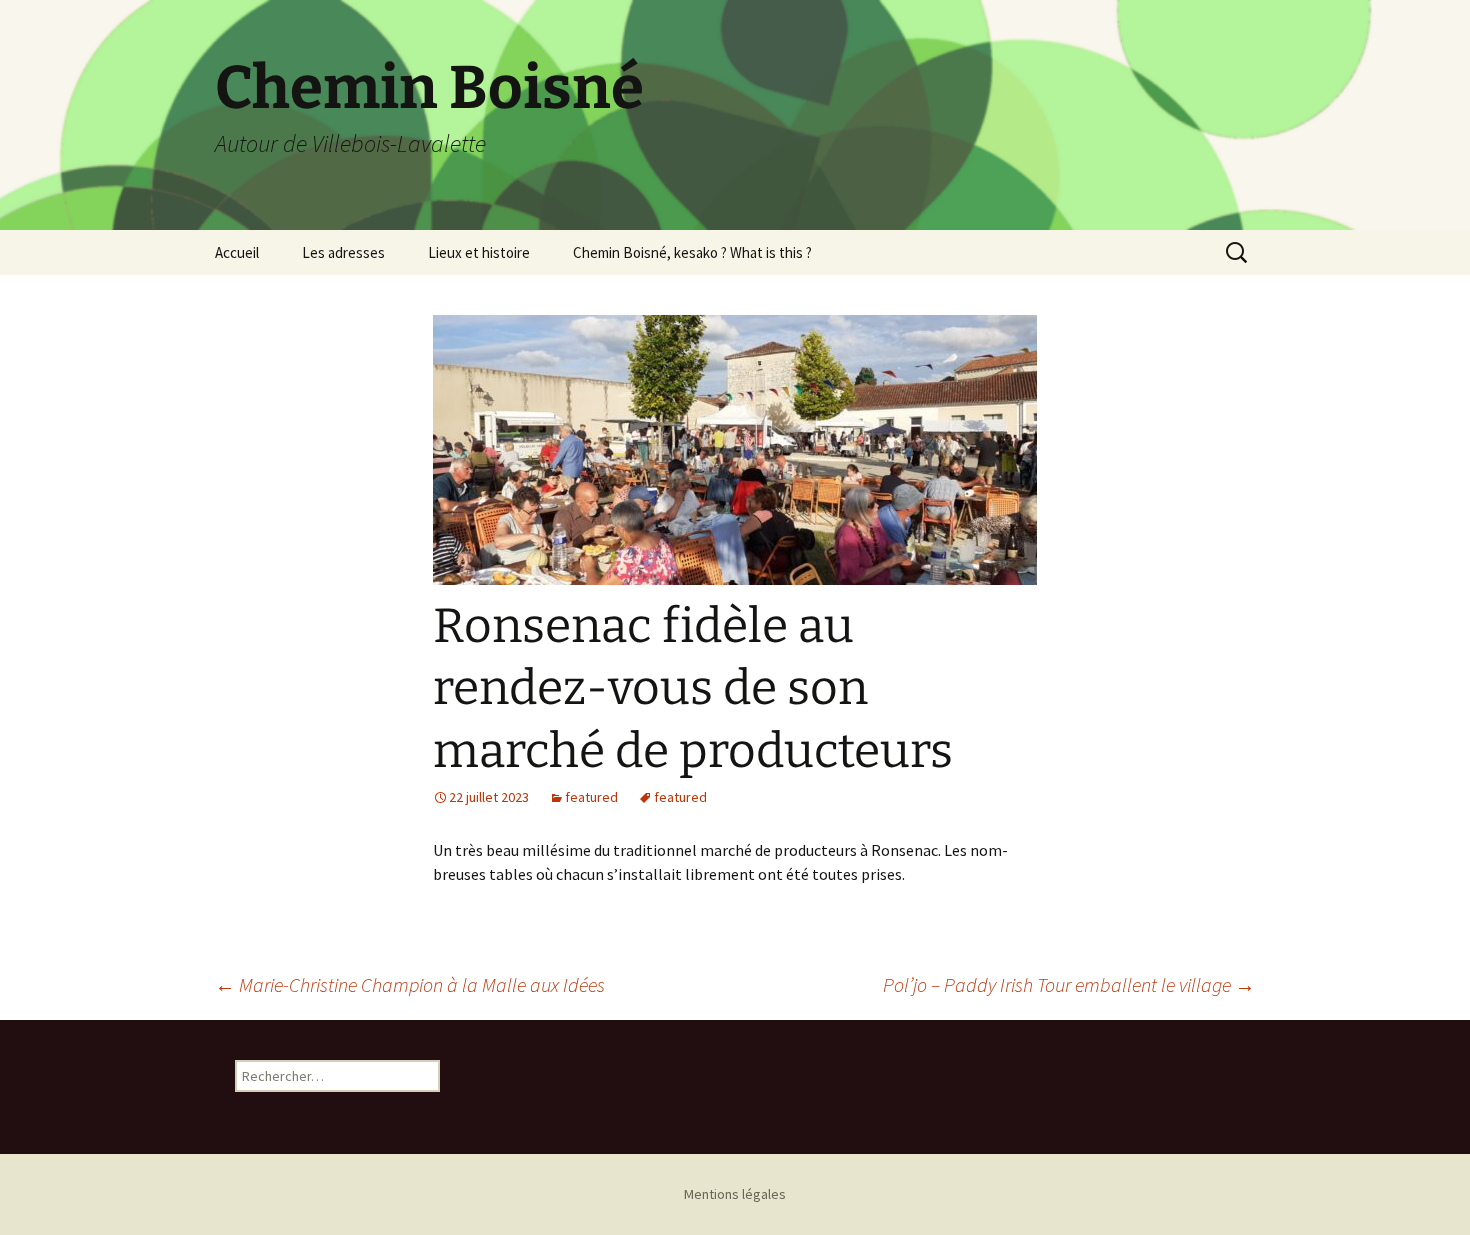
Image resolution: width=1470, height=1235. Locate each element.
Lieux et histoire (479, 252)
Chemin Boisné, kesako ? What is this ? (692, 252)
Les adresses (343, 252)
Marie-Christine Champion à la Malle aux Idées (410, 984)
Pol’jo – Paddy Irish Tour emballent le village (1069, 984)
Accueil (237, 252)
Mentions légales (735, 1194)
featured (591, 797)
